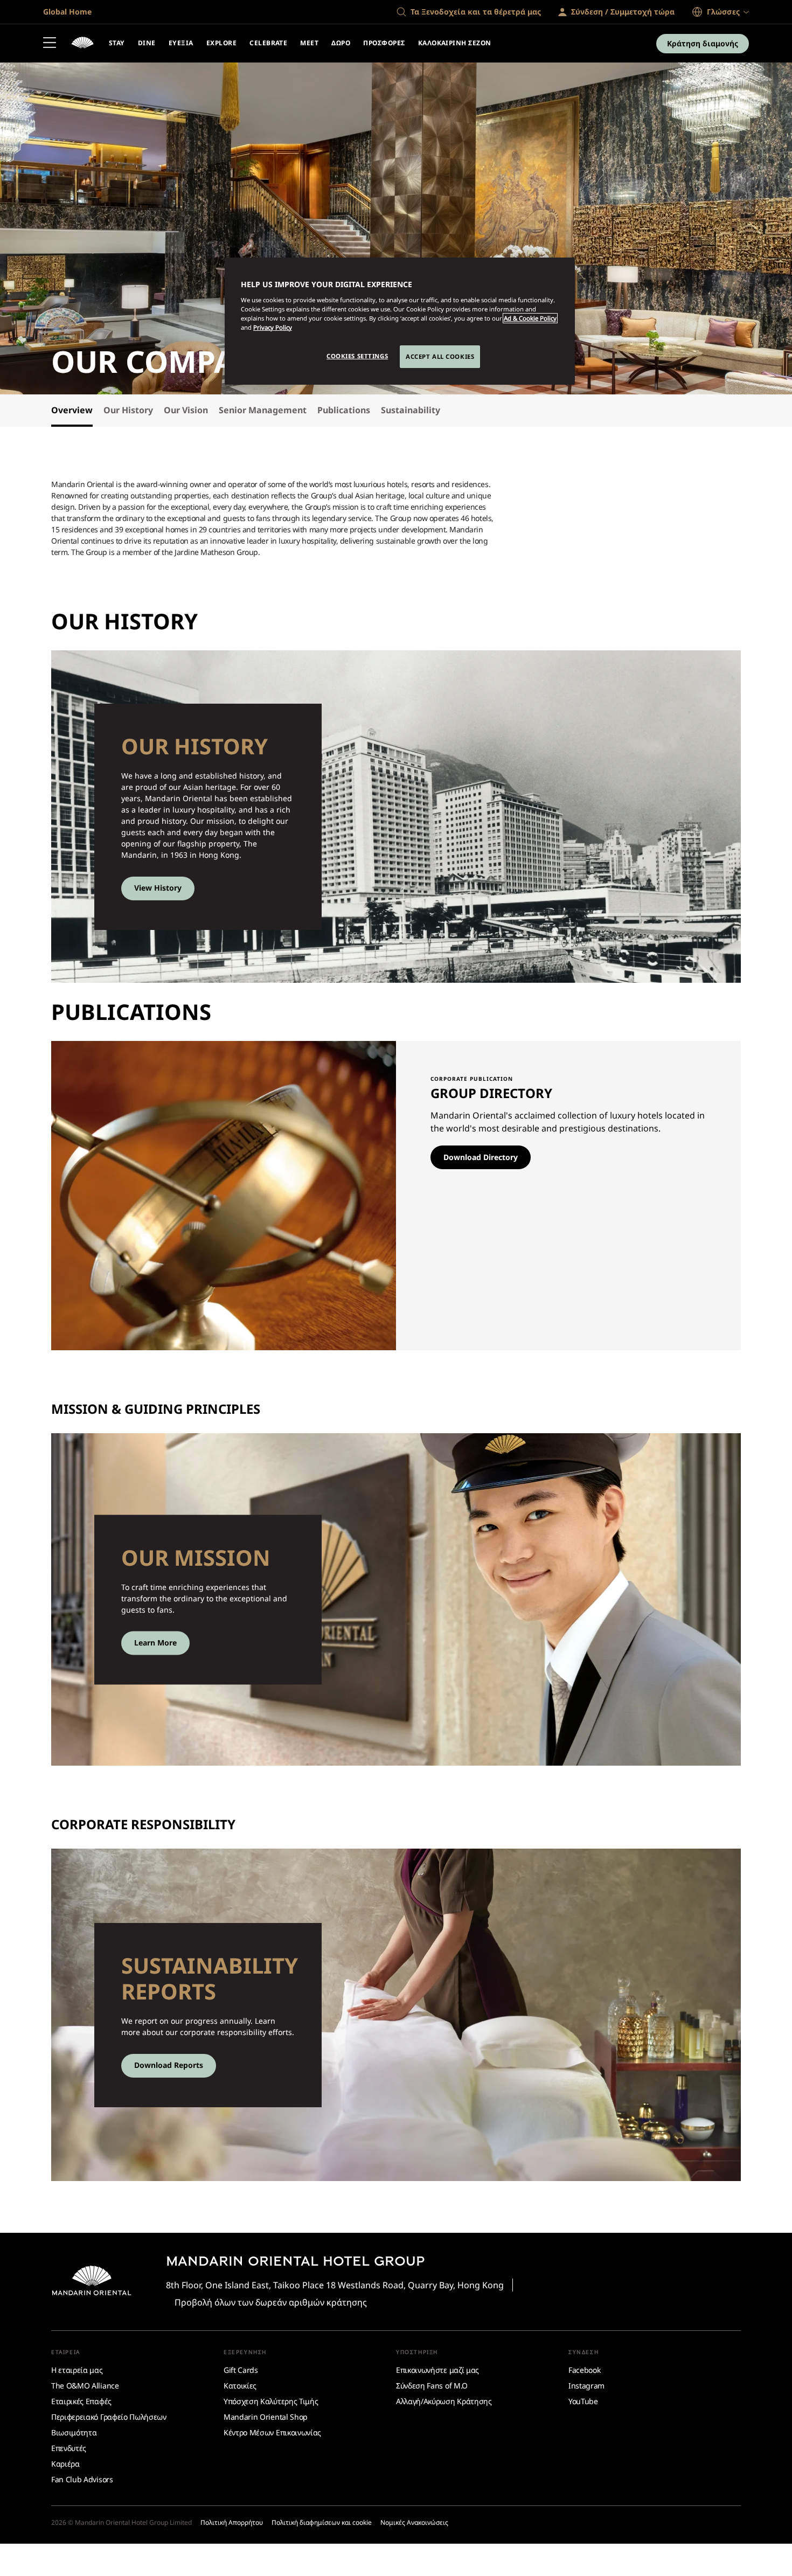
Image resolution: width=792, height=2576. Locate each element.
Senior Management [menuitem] (263, 410)
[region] (400, 321)
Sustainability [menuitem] (411, 410)
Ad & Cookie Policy (530, 318)
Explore (221, 43)
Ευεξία (181, 43)
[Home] (82, 44)
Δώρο (341, 43)
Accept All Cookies (440, 356)
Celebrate (268, 43)
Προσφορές (384, 43)
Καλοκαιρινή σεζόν (455, 43)
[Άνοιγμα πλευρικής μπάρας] (50, 44)
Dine (147, 43)
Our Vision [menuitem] (186, 410)
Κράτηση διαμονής (703, 43)
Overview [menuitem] (72, 410)
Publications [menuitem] (344, 410)
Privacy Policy (273, 327)
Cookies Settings (357, 356)
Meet (309, 43)
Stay (117, 43)
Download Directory (481, 1157)
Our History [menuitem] (128, 410)
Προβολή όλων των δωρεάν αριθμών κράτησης (271, 2302)
